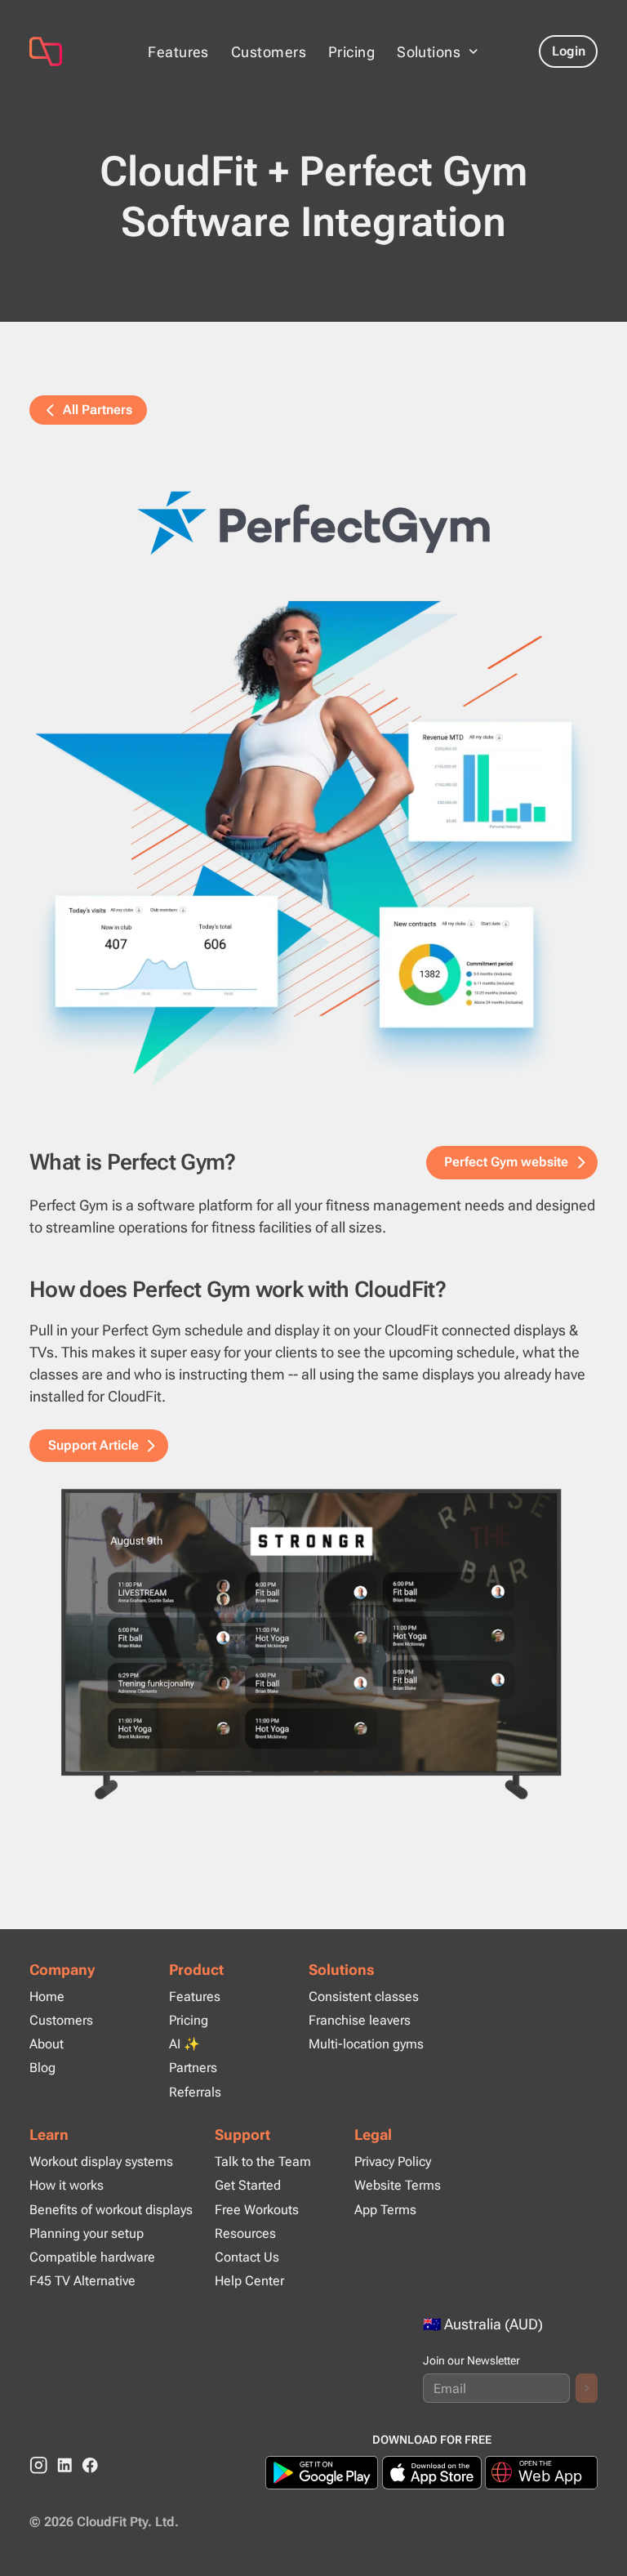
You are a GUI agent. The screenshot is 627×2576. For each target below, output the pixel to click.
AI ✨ (185, 2044)
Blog (42, 2068)
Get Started (248, 2185)
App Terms (385, 2210)
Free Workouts (257, 2210)
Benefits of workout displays (111, 2210)
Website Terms (398, 2185)
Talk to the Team (263, 2162)
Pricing (351, 52)
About (47, 2044)
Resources (245, 2233)
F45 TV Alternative (82, 2281)
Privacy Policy (393, 2162)
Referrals (195, 2092)
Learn (49, 2135)
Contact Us (247, 2257)
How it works (67, 2185)
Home (47, 1997)
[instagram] (39, 2465)
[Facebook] (90, 2465)
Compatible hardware (92, 2257)
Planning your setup (87, 2233)
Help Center (249, 2281)
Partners (193, 2068)
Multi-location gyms (366, 2044)
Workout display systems (101, 2162)
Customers (269, 52)
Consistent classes (364, 1997)
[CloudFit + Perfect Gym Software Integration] (74, 51)
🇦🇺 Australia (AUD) (483, 2324)
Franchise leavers (360, 2020)
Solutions (342, 1970)
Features (178, 52)
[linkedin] (65, 2465)
